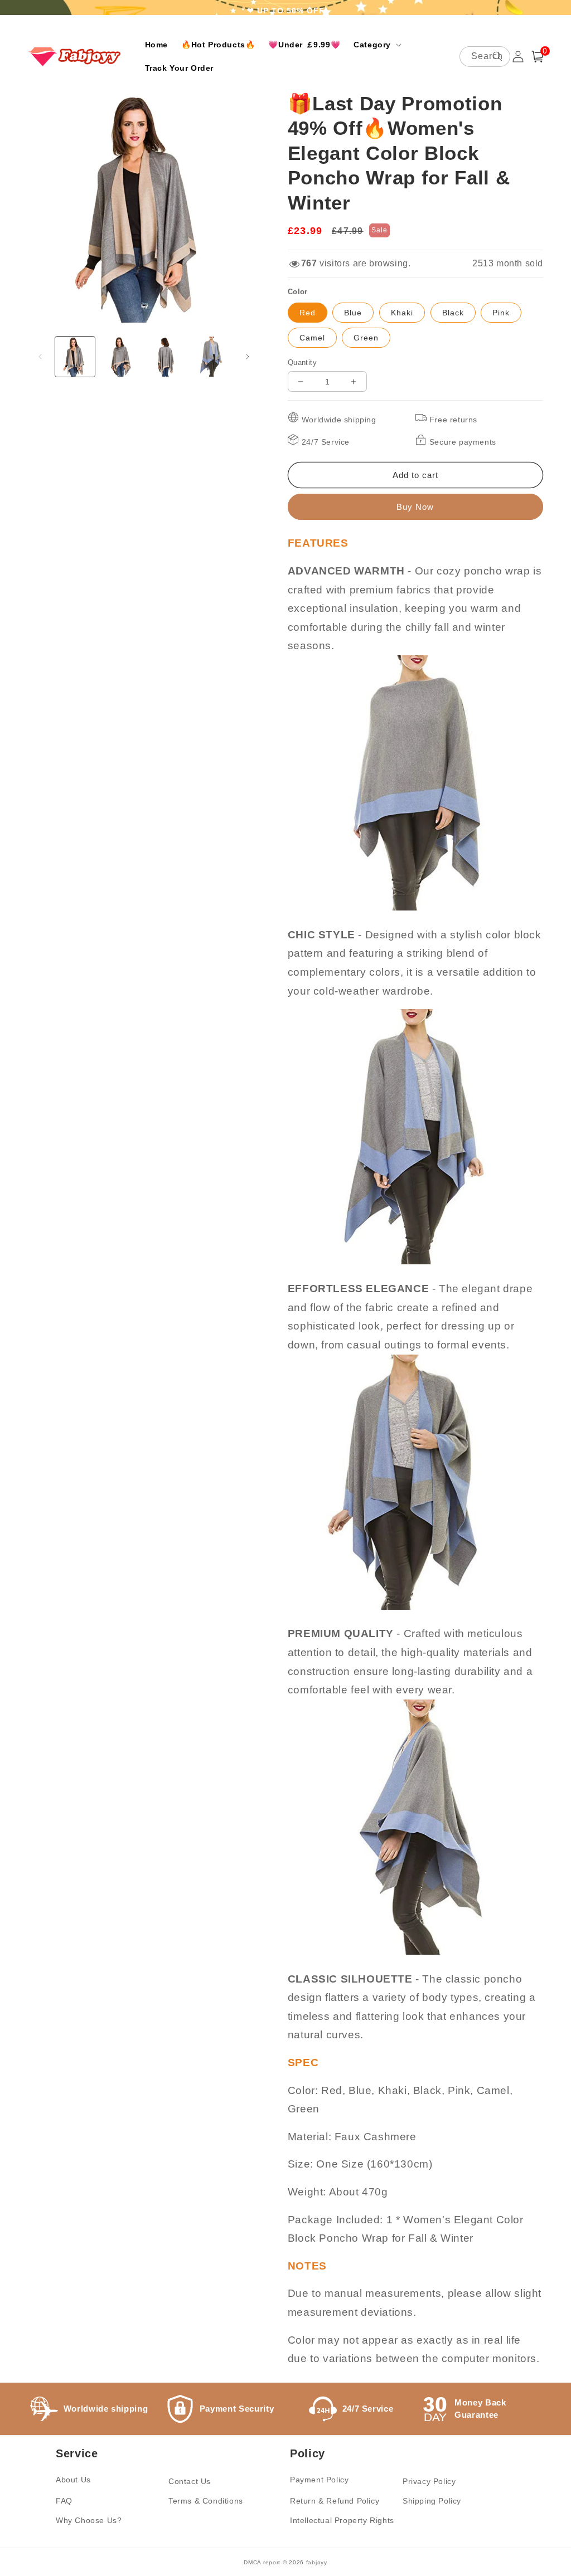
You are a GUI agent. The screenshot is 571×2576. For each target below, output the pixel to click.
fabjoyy (317, 2562)
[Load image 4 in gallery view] (211, 356)
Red (308, 313)
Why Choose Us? (89, 2520)
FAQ (64, 2501)
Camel (312, 338)
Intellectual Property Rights (342, 2520)
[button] (376, 45)
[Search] (497, 56)
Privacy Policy (429, 2481)
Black (453, 313)
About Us (73, 2480)
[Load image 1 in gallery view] (75, 356)
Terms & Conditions (206, 2501)
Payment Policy (319, 2480)
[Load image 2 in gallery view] (120, 356)
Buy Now (415, 507)
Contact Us (190, 2481)
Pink (501, 313)
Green (366, 338)
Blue (353, 313)
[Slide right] (248, 357)
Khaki (402, 313)
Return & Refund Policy (335, 2501)
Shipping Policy (432, 2501)
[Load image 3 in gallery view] (166, 356)
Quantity (302, 362)
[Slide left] (40, 357)
